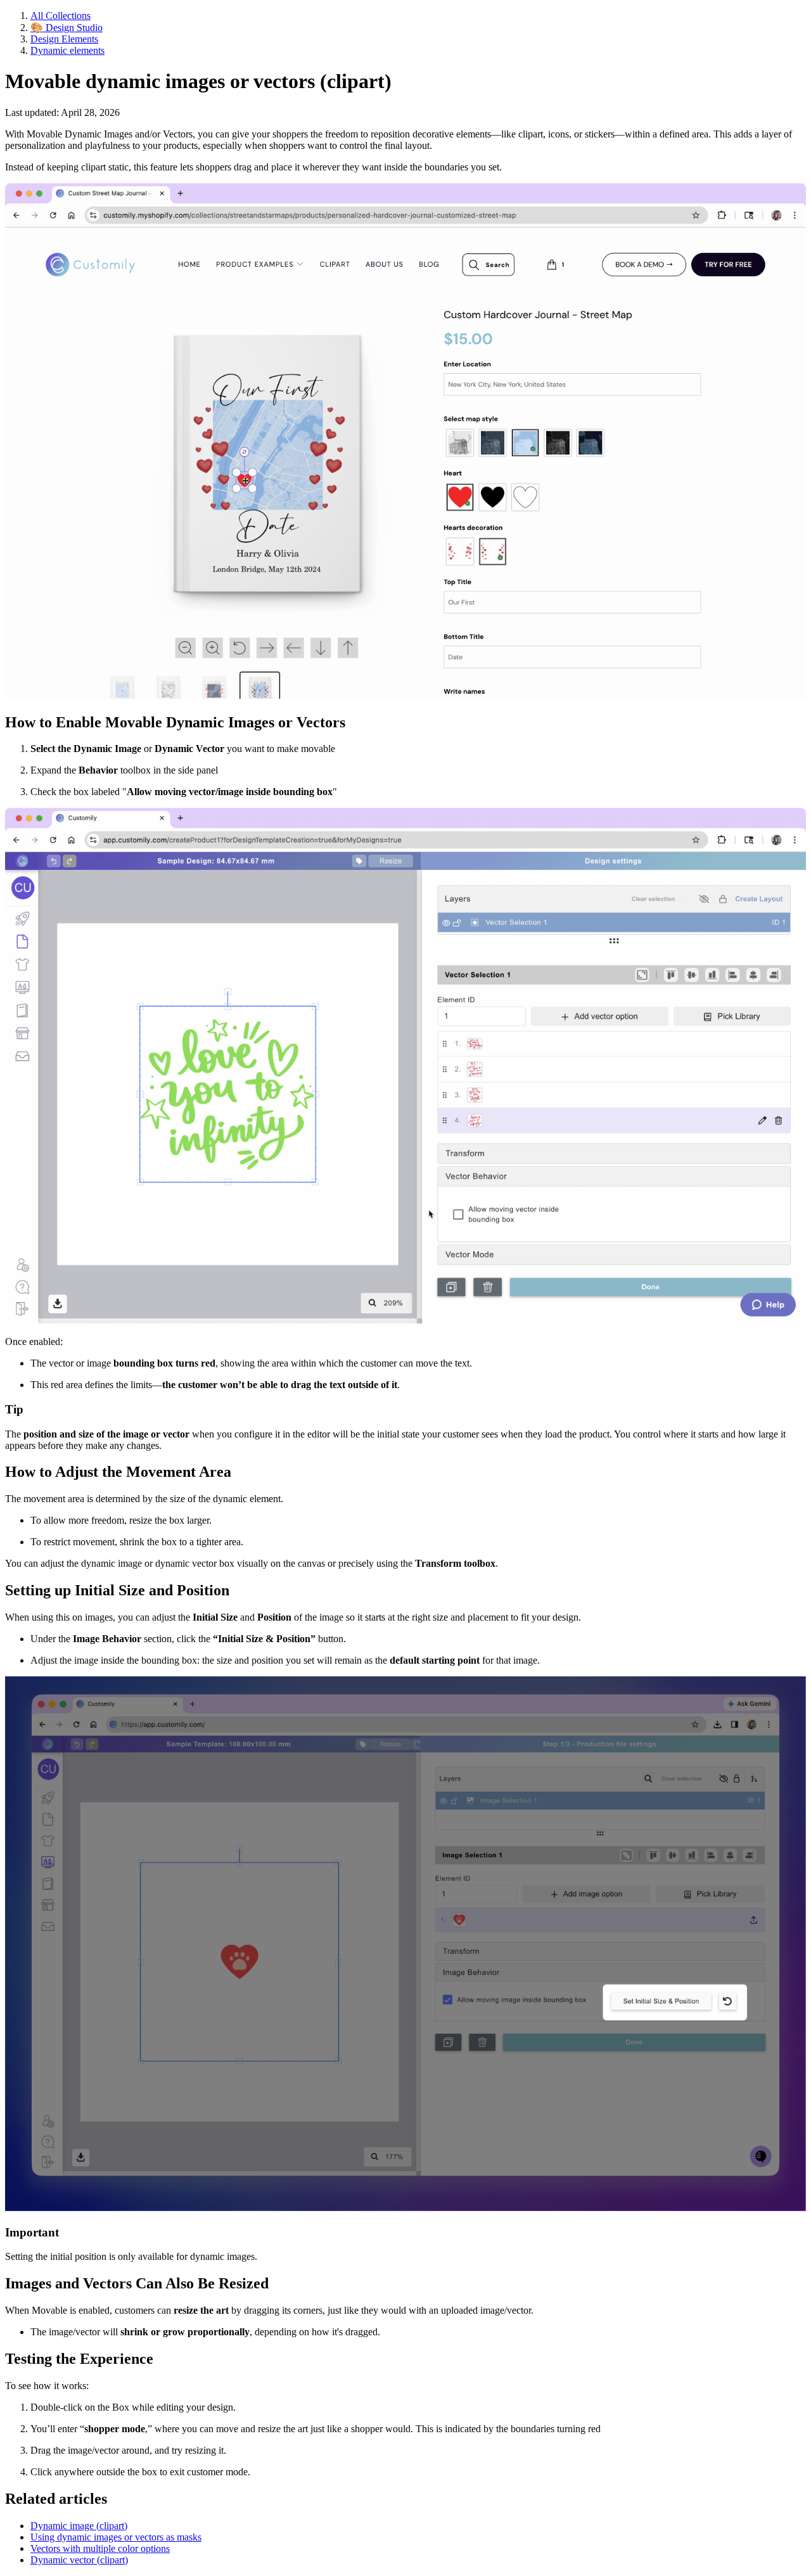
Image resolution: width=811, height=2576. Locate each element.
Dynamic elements (67, 50)
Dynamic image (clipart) (79, 2526)
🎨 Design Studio (67, 28)
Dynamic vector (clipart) (79, 2560)
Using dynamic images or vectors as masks (116, 2537)
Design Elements (64, 39)
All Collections (61, 16)
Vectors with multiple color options (100, 2548)
